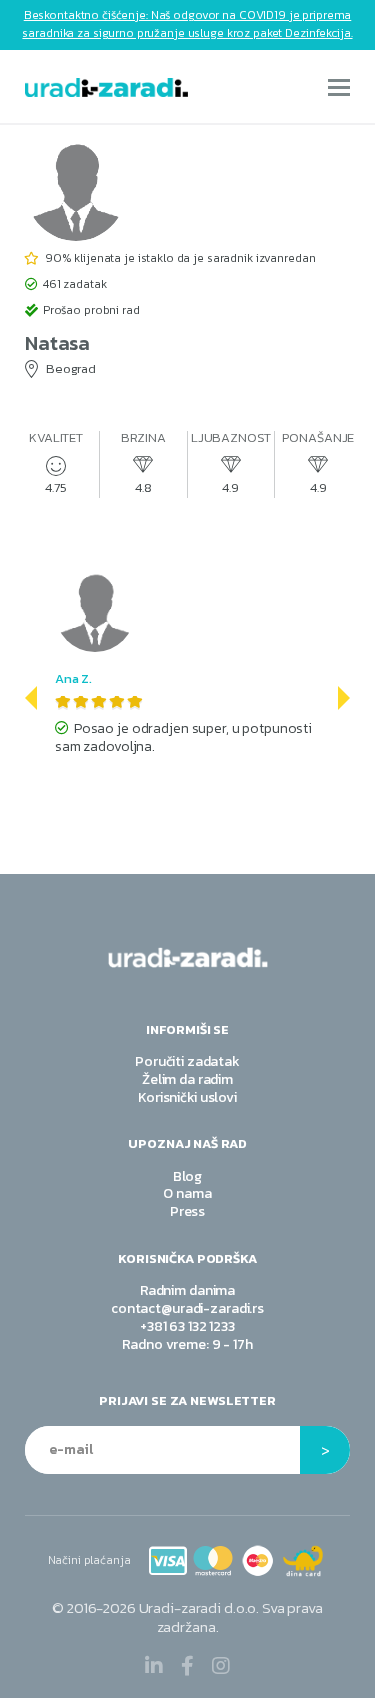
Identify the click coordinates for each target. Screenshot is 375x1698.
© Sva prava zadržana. (187, 1617)
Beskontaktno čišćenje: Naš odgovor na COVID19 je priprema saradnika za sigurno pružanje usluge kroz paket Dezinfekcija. (187, 24)
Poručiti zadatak (187, 1061)
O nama (187, 1193)
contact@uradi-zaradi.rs (187, 1308)
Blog (187, 1176)
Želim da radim (187, 1079)
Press (187, 1211)
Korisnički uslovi (187, 1097)
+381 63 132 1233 (187, 1326)
